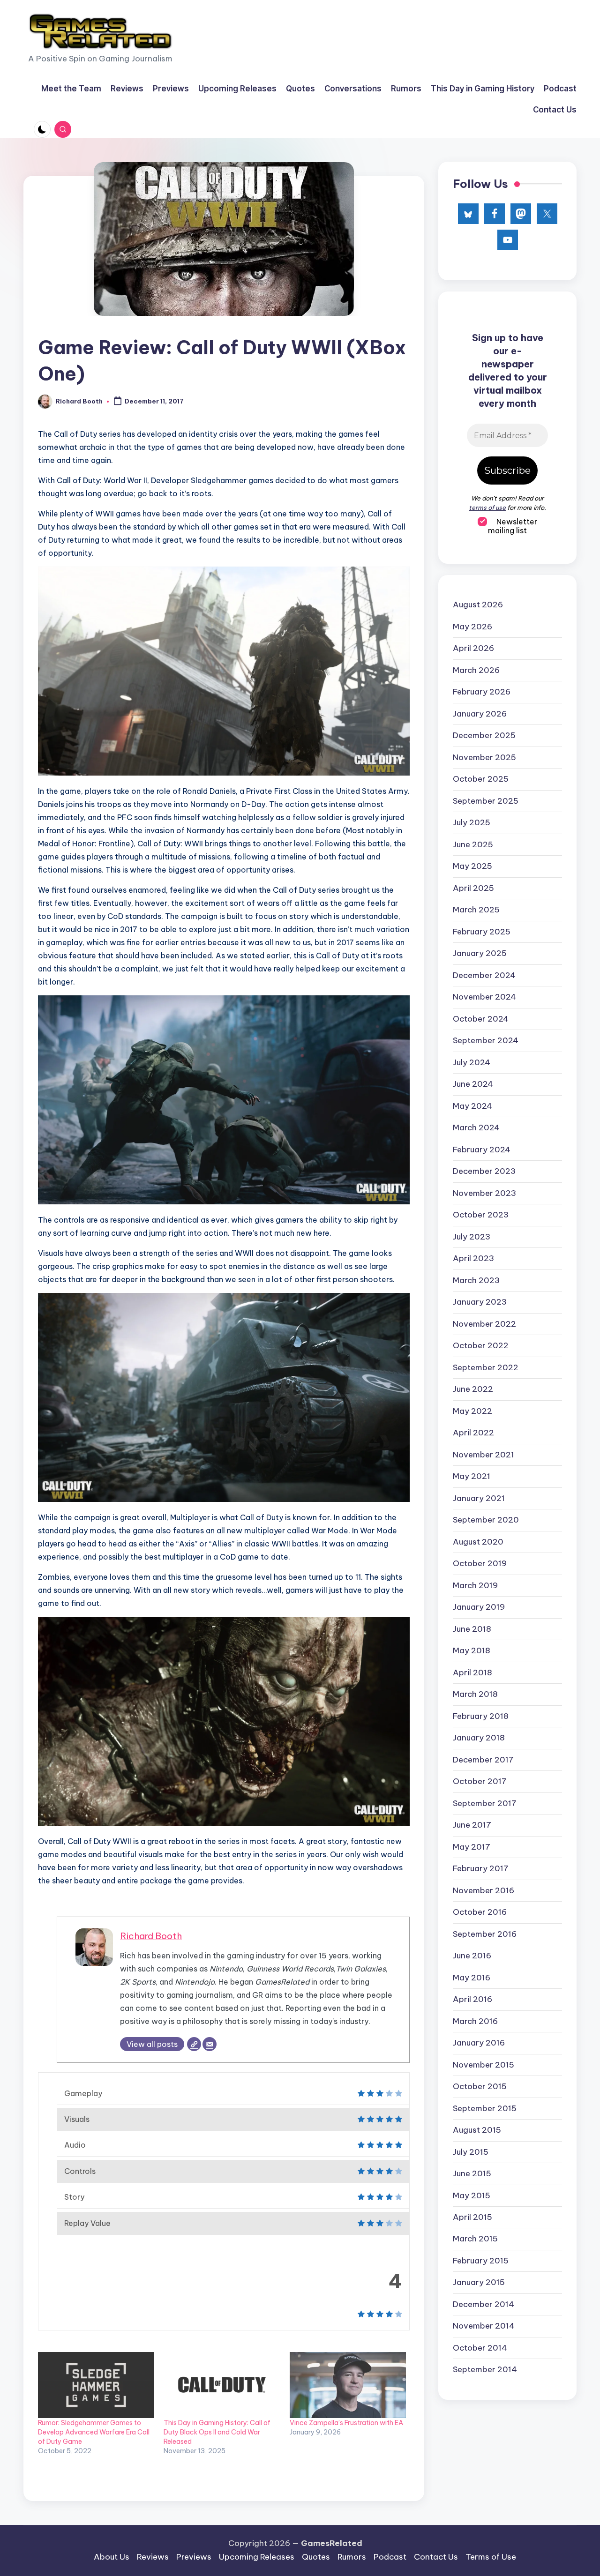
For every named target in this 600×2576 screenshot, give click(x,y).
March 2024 (476, 1127)
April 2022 (473, 1433)
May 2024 (472, 1105)
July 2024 (472, 1062)
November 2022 (484, 1323)
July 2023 (472, 1236)
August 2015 (477, 2130)
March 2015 (475, 2239)
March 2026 (476, 670)
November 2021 (484, 1454)
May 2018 (472, 1650)
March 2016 (475, 2021)
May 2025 (472, 866)
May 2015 (472, 2195)
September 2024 (486, 1040)
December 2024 (484, 975)
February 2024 (482, 1149)
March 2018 (475, 1694)
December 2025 (484, 735)
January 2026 (480, 713)
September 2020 (486, 1520)
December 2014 (484, 2304)
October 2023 (481, 1215)
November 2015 (484, 2064)
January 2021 (479, 1498)
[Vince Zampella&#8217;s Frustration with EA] (348, 2385)
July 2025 (472, 822)
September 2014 (485, 2369)
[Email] (210, 2044)
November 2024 (484, 997)
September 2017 (485, 1803)
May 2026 (472, 626)
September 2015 (485, 2108)
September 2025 (486, 800)
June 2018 (472, 1628)
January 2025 (480, 953)
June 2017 (472, 1825)
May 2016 (472, 1977)
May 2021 (472, 1476)
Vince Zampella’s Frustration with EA (346, 2423)
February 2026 (482, 692)
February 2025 (482, 931)
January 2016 (479, 2043)
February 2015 (481, 2261)
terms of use (487, 507)
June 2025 (473, 844)
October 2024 (481, 1018)
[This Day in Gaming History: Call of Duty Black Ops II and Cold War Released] (222, 2385)
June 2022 (473, 1389)
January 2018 (479, 1738)
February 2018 (481, 1716)
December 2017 (483, 1759)
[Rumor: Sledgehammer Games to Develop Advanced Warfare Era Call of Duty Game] (96, 2385)
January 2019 (479, 1607)
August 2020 (478, 1541)
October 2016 (480, 1912)
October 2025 (481, 779)
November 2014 (484, 2326)
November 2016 (484, 1890)
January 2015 (479, 2282)
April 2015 (472, 2217)
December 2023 (484, 1171)
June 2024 (473, 1084)
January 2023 (480, 1302)
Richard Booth (151, 1936)
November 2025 (484, 757)
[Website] (194, 2044)
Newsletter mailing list (513, 526)
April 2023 (473, 1258)
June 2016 (472, 1956)
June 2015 (472, 2173)
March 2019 (475, 1585)
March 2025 (476, 910)
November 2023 (484, 1193)
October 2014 (480, 2348)
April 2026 (473, 648)
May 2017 (472, 1846)
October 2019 (480, 1563)
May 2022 (472, 1411)
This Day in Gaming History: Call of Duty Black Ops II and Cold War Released (217, 2432)
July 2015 (471, 2151)
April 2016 (472, 1999)
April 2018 (472, 1672)
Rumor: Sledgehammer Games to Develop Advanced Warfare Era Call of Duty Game (94, 2432)
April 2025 (473, 888)
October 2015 (480, 2086)
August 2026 (478, 605)
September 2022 (486, 1367)
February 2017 (481, 1868)
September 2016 (485, 1934)
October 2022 (481, 1345)
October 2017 (480, 1781)
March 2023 (476, 1280)
